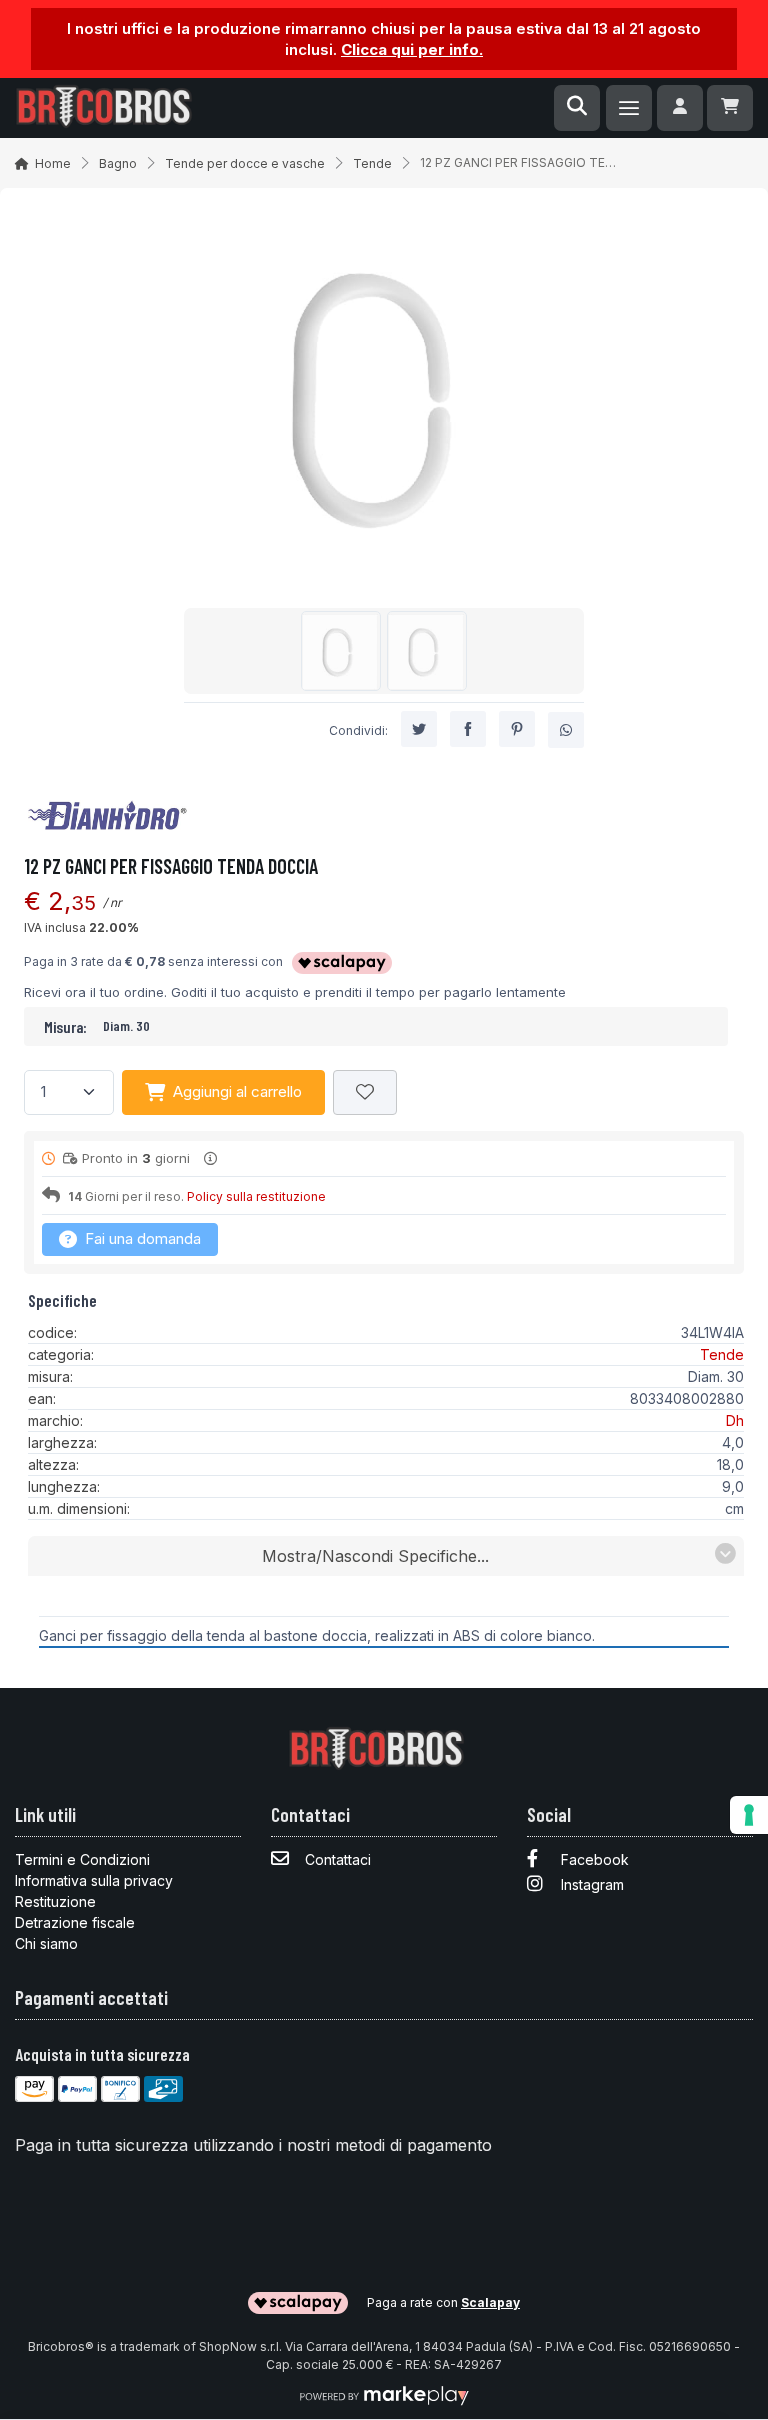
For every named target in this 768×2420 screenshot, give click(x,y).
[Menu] (629, 108)
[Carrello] (730, 108)
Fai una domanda (141, 1238)
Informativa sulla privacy (94, 1880)
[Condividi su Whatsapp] (566, 730)
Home (53, 163)
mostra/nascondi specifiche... (375, 1556)
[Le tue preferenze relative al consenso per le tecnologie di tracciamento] (749, 1815)
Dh (735, 1420)
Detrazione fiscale (75, 1922)
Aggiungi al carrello (237, 1091)
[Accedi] (680, 108)
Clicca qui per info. (412, 49)
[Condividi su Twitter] (419, 729)
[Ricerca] (577, 108)
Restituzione (55, 1901)
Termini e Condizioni (82, 1859)
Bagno (118, 163)
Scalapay (490, 2302)
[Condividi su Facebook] (468, 729)
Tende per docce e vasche (245, 163)
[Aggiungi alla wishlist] (365, 1092)
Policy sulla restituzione (256, 1196)
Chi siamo (46, 1943)
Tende (372, 163)
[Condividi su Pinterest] (517, 729)
